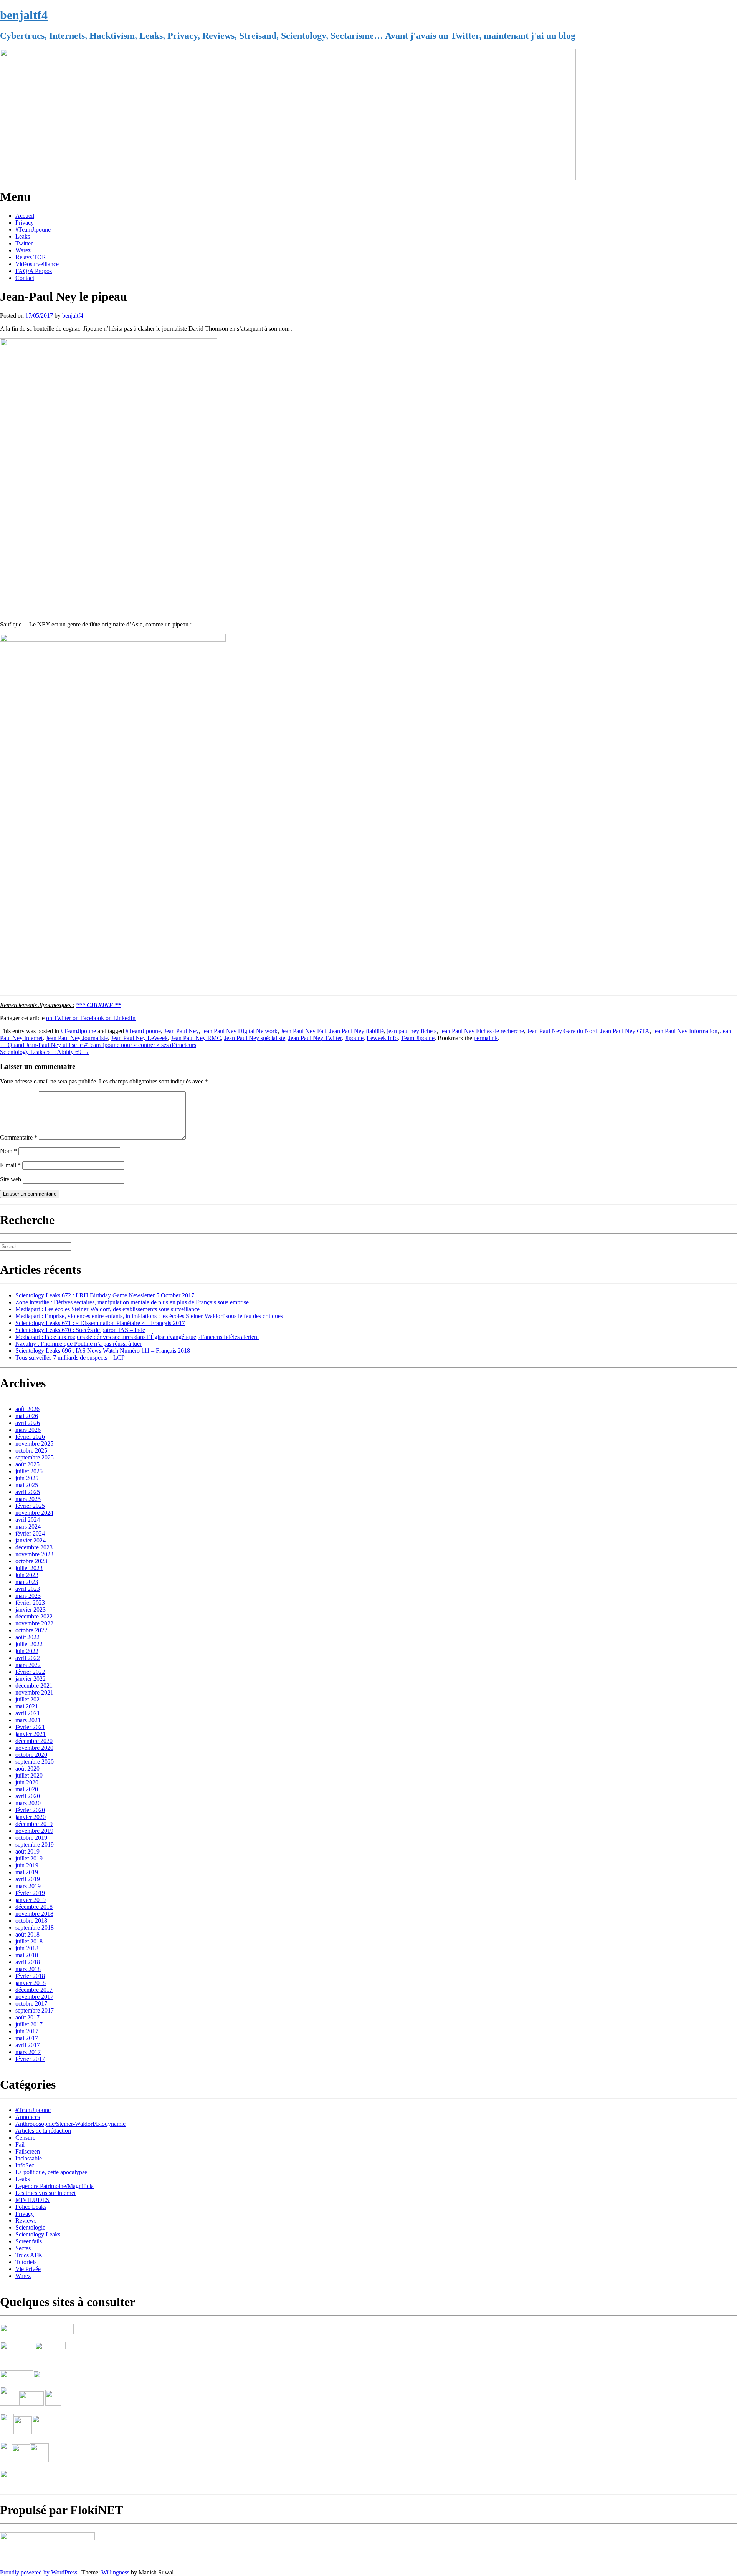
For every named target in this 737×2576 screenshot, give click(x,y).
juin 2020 (27, 1782)
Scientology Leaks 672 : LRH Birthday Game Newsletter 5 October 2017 (105, 1295)
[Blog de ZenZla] (47, 2377)
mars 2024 (28, 1527)
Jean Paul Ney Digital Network (240, 1031)
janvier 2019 (31, 1900)
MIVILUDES (32, 2200)
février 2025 (30, 1506)
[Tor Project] (7, 2432)
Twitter (24, 243)
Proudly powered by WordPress (39, 2572)
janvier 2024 (31, 1540)
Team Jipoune (418, 1038)
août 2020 (27, 1768)
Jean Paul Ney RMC (196, 1038)
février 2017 (30, 2059)
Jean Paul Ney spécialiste (255, 1038)
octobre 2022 (31, 1630)
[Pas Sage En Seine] (6, 2460)
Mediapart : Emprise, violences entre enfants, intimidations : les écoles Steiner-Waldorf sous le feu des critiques (149, 1316)
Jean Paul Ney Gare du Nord (562, 1031)
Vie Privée (28, 2269)
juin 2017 (27, 2031)
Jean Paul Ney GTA (625, 1031)
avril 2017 (28, 2045)
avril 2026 (28, 1423)
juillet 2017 (29, 2024)
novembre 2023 (34, 1554)
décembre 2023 (34, 1547)
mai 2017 (27, 2038)
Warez (23, 250)
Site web (11, 1179)
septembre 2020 (35, 1762)
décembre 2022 (34, 1616)
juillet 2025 (29, 1471)
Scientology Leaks (38, 2234)
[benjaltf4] (288, 178)
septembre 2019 (35, 1845)
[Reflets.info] (51, 2360)
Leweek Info (382, 1038)
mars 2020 (28, 1803)
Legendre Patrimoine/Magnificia (55, 2186)
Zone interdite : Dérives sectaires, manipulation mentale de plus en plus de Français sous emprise (132, 1302)
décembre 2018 (34, 1907)
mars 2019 (28, 1886)
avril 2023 (28, 1589)
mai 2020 (27, 1789)
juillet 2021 (29, 1699)
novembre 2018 (34, 1914)
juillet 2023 (29, 1568)
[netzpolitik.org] (37, 2332)
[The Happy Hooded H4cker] (23, 2432)
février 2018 (30, 1976)
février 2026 (30, 1437)
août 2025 (27, 1464)
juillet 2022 (29, 1644)
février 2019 (30, 1893)
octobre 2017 (31, 2004)
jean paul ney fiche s (412, 1031)
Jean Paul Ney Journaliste (77, 1038)
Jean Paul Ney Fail (303, 1031)
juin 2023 (27, 1575)
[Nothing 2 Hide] (8, 2484)
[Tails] (10, 2404)
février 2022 (30, 1672)
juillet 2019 (29, 1858)
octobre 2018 (31, 1921)
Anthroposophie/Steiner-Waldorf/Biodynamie (70, 2124)
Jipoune (354, 1038)
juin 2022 (27, 1651)
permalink (486, 1038)
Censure (25, 2138)
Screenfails (29, 2241)
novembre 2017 (34, 1997)
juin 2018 (27, 1948)
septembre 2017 (35, 2010)
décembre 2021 (34, 1686)
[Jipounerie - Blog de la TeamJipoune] (50, 2347)
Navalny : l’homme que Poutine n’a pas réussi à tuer (78, 1344)
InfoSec (25, 2165)
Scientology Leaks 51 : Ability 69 (45, 1052)
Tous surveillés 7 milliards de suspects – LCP (70, 1358)
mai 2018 (27, 1955)
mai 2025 (27, 1485)
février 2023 (30, 1603)
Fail (20, 2144)
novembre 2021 (34, 1692)
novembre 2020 (34, 1748)
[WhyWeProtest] (31, 2404)
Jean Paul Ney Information (685, 1031)
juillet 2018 (29, 1941)
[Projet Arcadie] (48, 2432)
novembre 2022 (34, 1623)
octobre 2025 (31, 1450)
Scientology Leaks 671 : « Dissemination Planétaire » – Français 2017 (100, 1323)
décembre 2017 (34, 1990)
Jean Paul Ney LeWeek (139, 1038)
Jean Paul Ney (181, 1031)
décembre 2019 (34, 1824)
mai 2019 (27, 1872)
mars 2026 (28, 1430)
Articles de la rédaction (43, 2131)
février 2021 (30, 1727)
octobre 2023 (31, 1561)
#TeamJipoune (33, 229)
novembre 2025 (34, 1444)
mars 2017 (28, 2052)
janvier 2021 (31, 1734)
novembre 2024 (34, 1513)
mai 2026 (27, 1416)
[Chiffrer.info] (21, 2460)
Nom (8, 1151)
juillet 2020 (29, 1775)
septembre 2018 (35, 1927)
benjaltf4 (24, 15)
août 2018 (27, 1934)
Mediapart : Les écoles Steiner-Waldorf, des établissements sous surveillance (107, 1309)
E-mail (10, 1165)
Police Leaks (31, 2207)
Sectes (23, 2248)
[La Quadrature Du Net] (39, 2460)
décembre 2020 (34, 1741)
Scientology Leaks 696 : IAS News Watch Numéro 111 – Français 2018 (103, 1351)
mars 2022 (28, 1665)
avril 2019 (28, 1879)
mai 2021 (27, 1706)
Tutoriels (26, 2262)
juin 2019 (27, 1865)
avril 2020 (28, 1796)
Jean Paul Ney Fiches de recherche (482, 1031)
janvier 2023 (31, 1609)
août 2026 (27, 1409)
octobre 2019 (31, 1838)
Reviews (26, 2221)
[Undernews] (17, 2360)
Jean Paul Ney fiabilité (357, 1031)
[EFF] (53, 2404)
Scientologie (30, 2227)
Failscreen (28, 2151)
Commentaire (19, 1137)
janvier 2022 (31, 1679)
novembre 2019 (34, 1831)
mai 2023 (27, 1582)
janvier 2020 (31, 1817)
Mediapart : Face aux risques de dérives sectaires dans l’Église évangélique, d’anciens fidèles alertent (137, 1337)
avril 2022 (28, 1658)
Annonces (28, 2117)
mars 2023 (28, 1596)
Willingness (115, 2572)
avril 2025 (28, 1492)
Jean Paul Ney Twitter (315, 1038)
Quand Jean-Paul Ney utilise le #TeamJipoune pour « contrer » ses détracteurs (98, 1045)
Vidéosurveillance (37, 264)
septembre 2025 (35, 1457)
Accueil (25, 216)
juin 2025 (27, 1478)
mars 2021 (28, 1720)
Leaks (23, 236)
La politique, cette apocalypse (51, 2172)
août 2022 (27, 1637)
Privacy (25, 223)
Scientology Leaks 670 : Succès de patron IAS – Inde (80, 1330)
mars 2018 (28, 1969)
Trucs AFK (29, 2255)
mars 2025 (28, 1499)
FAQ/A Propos (34, 271)
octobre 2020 (31, 1755)
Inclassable (29, 2158)
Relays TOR (31, 257)
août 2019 (27, 1851)
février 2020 (30, 1810)
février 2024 (30, 1533)
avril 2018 (28, 1962)
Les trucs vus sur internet (45, 2193)
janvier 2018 (31, 1983)
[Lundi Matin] (17, 2347)
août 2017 (27, 2017)
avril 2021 (28, 1713)
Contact (25, 278)
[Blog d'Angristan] (17, 2377)
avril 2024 (28, 1520)
